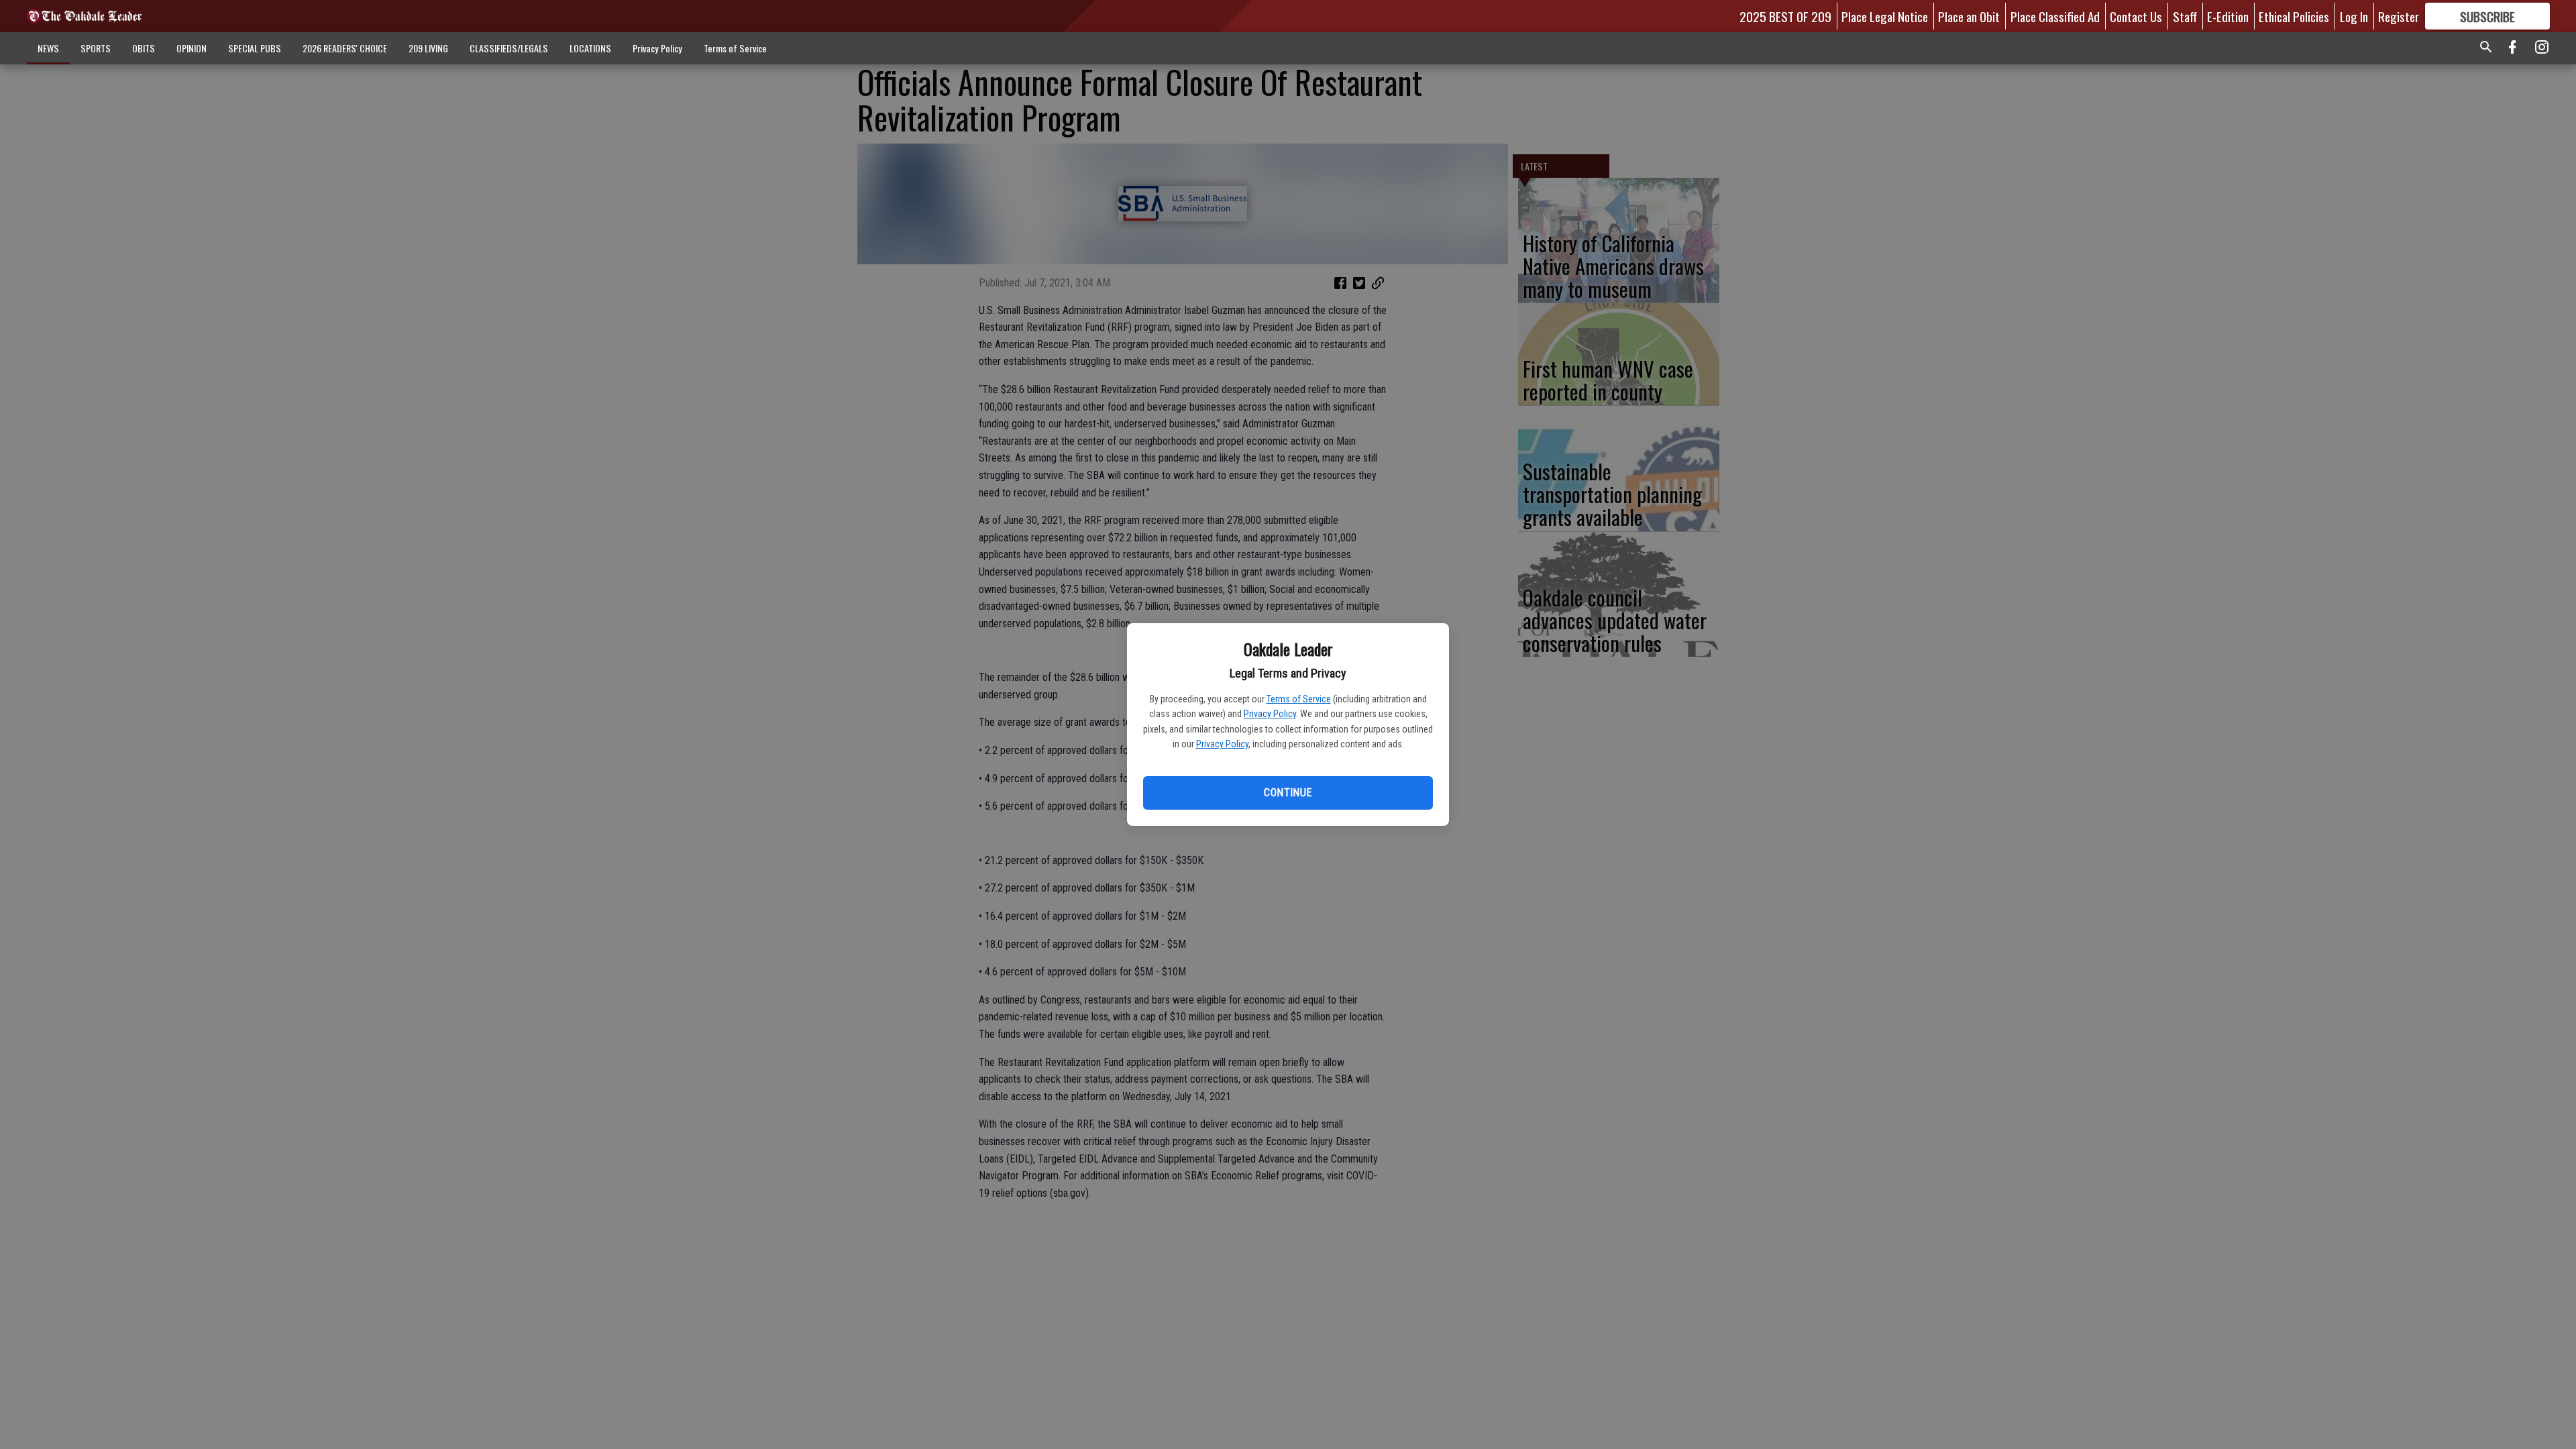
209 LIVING (428, 48)
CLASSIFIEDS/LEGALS (509, 48)
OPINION (192, 48)
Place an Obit (1969, 16)
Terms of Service (1299, 699)
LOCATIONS (590, 48)
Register (2399, 16)
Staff (2185, 16)
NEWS (48, 48)
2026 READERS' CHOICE (345, 48)
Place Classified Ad (2055, 16)
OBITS (144, 48)
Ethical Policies (2294, 16)
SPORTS (96, 48)
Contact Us (2136, 16)
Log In (2354, 16)
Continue (1288, 793)
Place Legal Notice (1885, 16)
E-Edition (2228, 16)
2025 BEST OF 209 (1785, 16)
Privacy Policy (1270, 714)
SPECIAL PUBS (255, 48)
